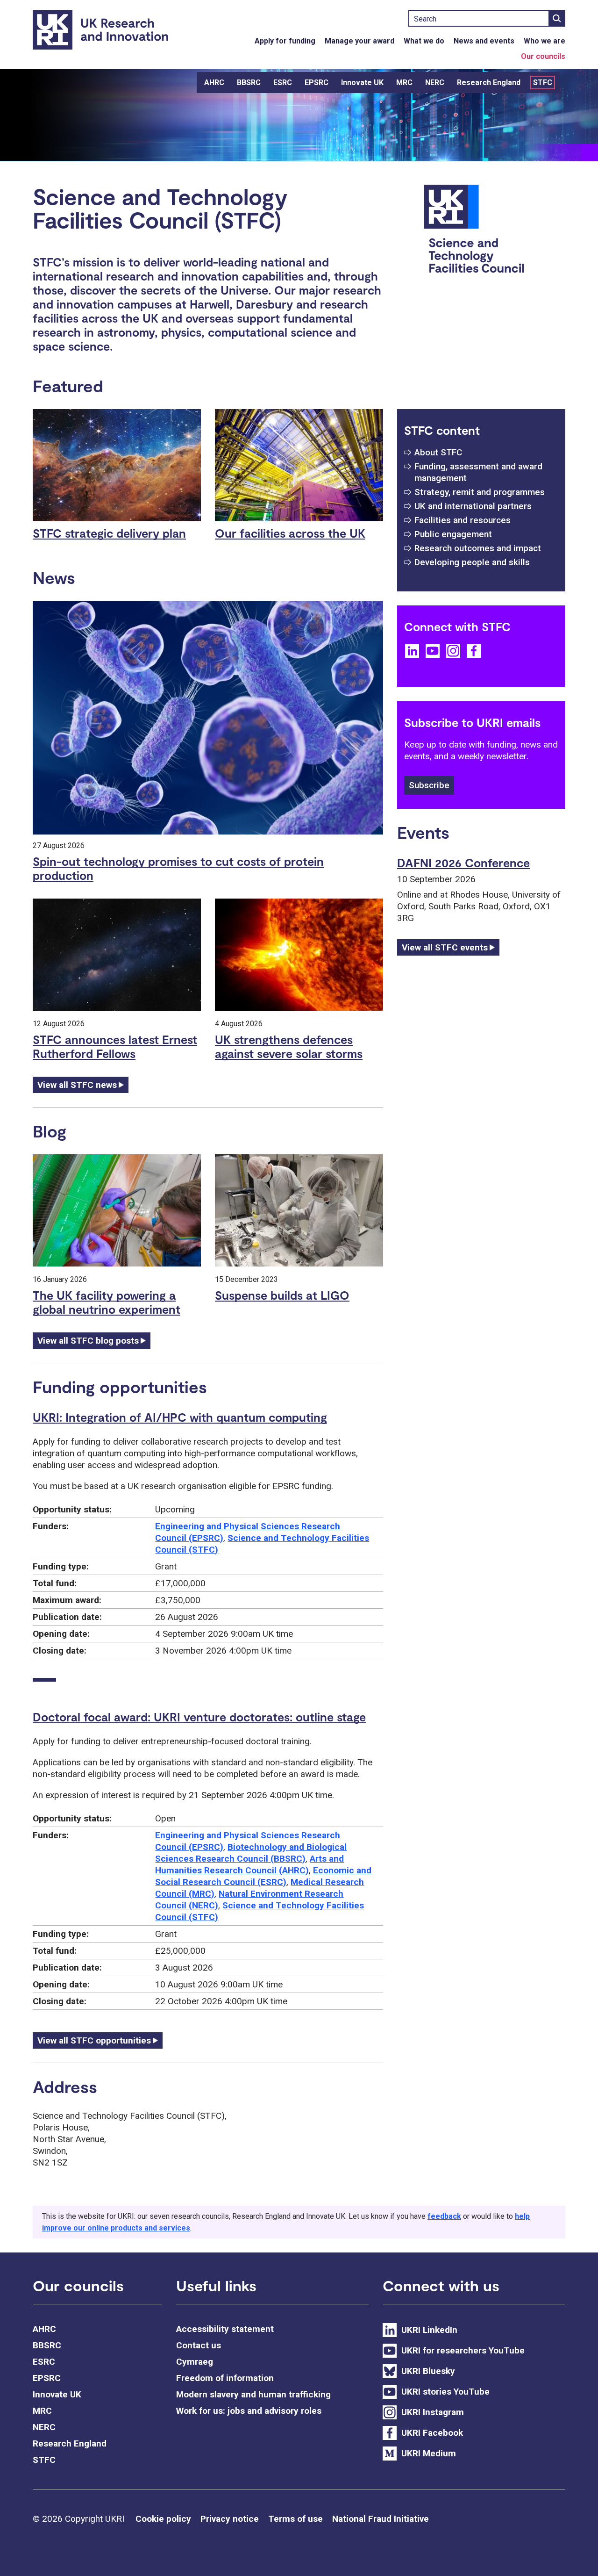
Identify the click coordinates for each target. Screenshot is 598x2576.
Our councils (543, 56)
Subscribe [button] (429, 785)
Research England (489, 83)
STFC (543, 83)
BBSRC (249, 83)
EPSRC (317, 83)
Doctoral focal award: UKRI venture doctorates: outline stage (199, 1717)
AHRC (214, 83)
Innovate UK (362, 83)
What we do (424, 41)
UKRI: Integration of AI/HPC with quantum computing (180, 1417)
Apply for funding (285, 41)
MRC (404, 83)
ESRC (283, 83)
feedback (444, 2216)
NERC (435, 83)
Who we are (545, 41)
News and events (484, 41)
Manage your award (360, 41)
